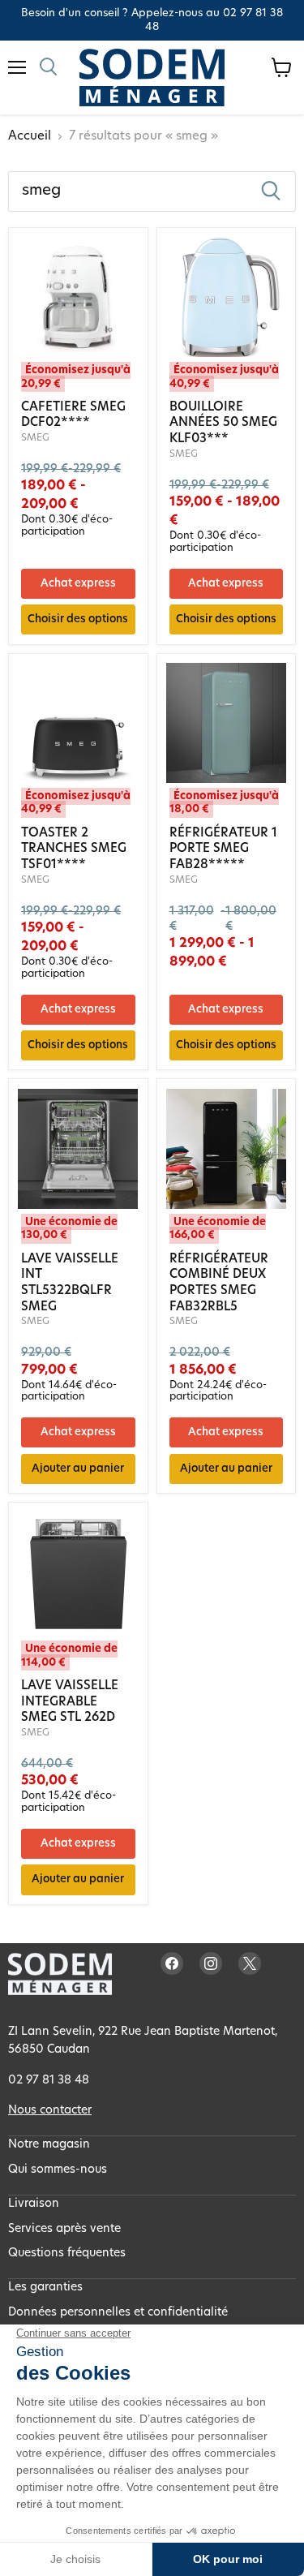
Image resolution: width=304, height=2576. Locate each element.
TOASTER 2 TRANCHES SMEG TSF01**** (74, 849)
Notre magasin (49, 2145)
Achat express (78, 584)
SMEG (35, 438)
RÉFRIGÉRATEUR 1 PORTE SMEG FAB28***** (223, 849)
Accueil (30, 137)
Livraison (34, 2204)
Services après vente (64, 2229)
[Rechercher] (271, 191)
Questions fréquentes (67, 2253)
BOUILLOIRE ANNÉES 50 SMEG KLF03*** (223, 424)
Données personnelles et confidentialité (118, 2313)
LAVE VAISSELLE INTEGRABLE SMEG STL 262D (70, 1702)
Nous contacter (50, 2111)
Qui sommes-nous (58, 2170)
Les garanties (45, 2288)
